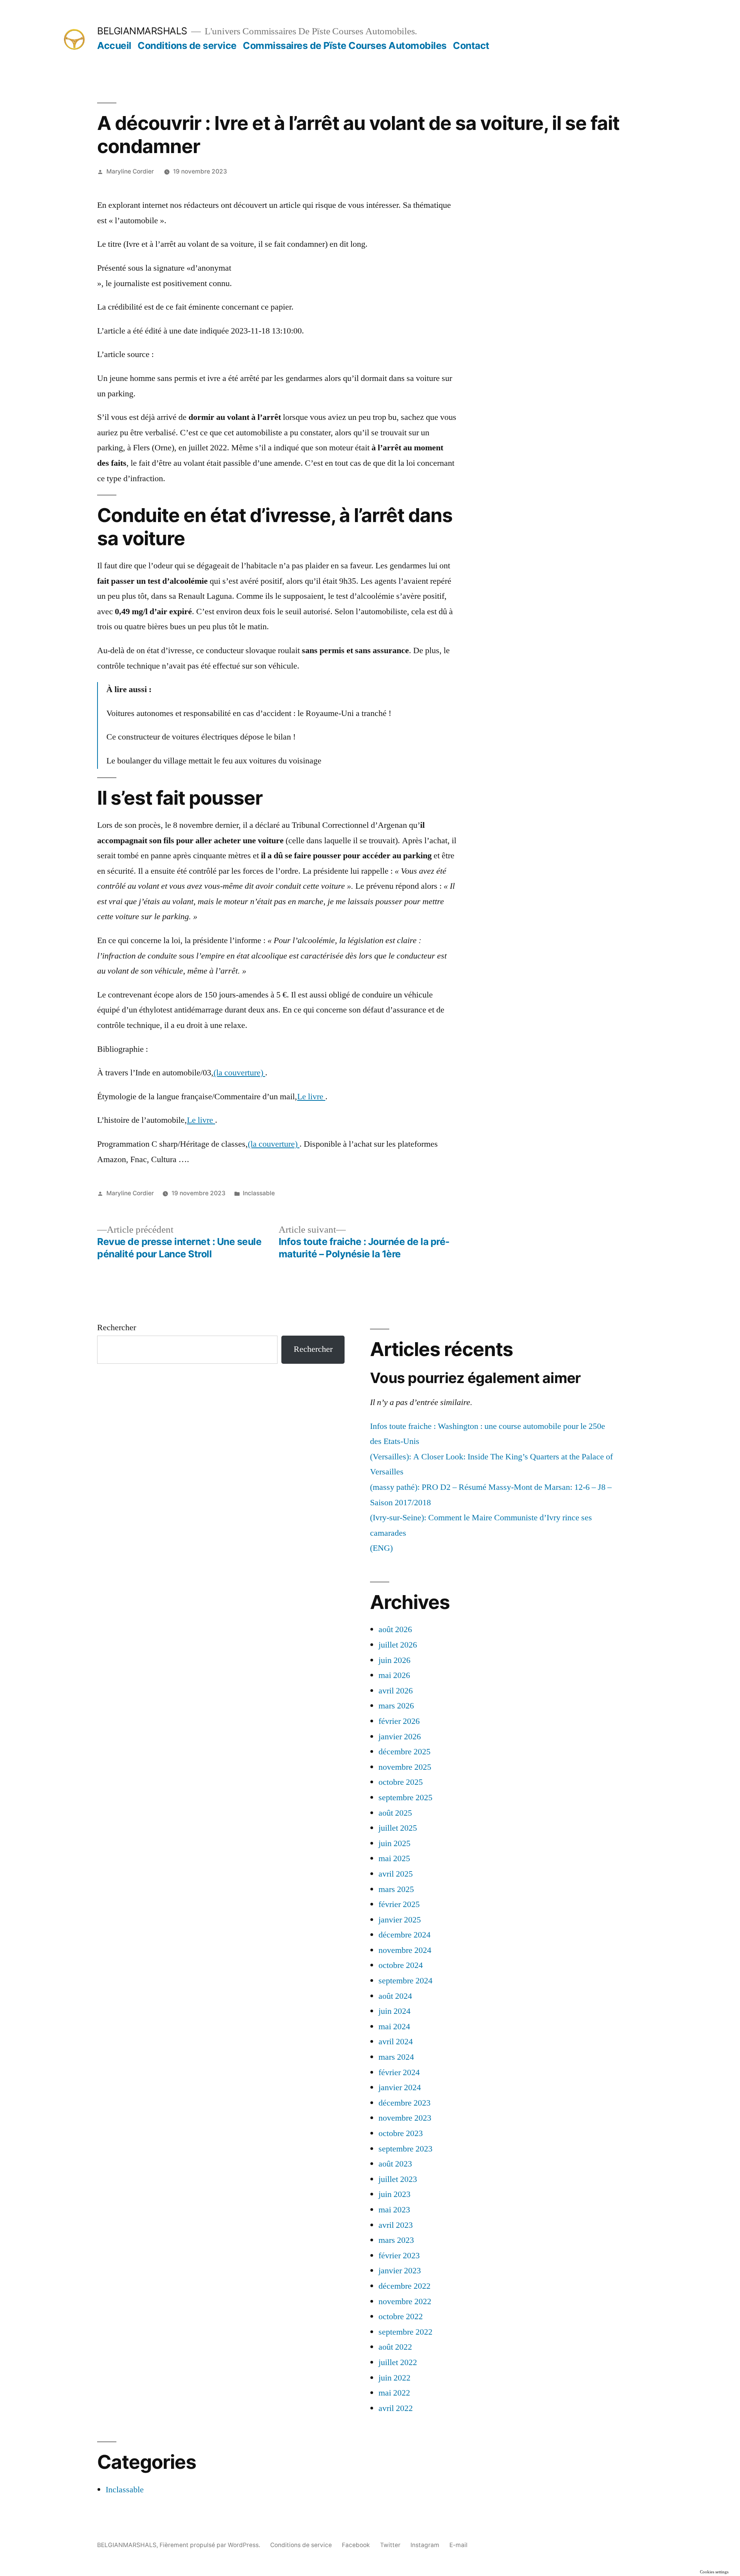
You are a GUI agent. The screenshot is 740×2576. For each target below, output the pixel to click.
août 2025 (395, 1813)
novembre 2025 (405, 1767)
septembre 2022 (405, 2332)
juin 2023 (394, 2194)
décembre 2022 (404, 2286)
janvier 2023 (400, 2271)
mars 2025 (396, 1889)
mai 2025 (394, 1858)
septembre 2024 (405, 1981)
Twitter (390, 2545)
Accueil (114, 45)
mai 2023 (394, 2210)
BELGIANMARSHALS (142, 31)
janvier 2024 (400, 2087)
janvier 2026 (400, 1737)
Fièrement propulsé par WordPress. (211, 2545)
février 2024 (399, 2072)
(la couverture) (239, 1073)
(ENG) (381, 1548)
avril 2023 (396, 2225)
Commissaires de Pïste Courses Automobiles (345, 45)
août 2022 (395, 2347)
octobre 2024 (401, 1965)
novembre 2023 (405, 2118)
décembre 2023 (404, 2103)
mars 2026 (396, 1706)
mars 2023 (396, 2240)
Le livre (311, 1097)
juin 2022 (394, 2378)
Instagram (425, 2545)
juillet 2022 (398, 2362)
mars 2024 (396, 2057)
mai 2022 (394, 2393)
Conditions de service (187, 45)
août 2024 (395, 1996)
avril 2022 (396, 2408)
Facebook (356, 2545)
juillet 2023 (398, 2179)
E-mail (458, 2545)
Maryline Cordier (130, 171)
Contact (471, 45)
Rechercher (117, 1328)
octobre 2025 (401, 1782)
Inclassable (259, 1193)
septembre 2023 (405, 2149)
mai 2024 (394, 2027)
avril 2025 (396, 1874)
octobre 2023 (401, 2133)
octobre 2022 (401, 2317)
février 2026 (399, 1721)
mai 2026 (394, 1675)
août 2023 (395, 2164)
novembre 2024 (405, 1950)
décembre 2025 (404, 1752)
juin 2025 (394, 1843)
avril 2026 (396, 1691)
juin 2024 (394, 2011)
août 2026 (395, 1629)
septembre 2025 (405, 1798)
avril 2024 (396, 2042)
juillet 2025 (398, 1828)
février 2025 (399, 1904)
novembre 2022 (405, 2301)
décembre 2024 (404, 1935)
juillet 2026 (398, 1645)
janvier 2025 (400, 1920)
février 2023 (399, 2256)
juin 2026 (394, 1660)
